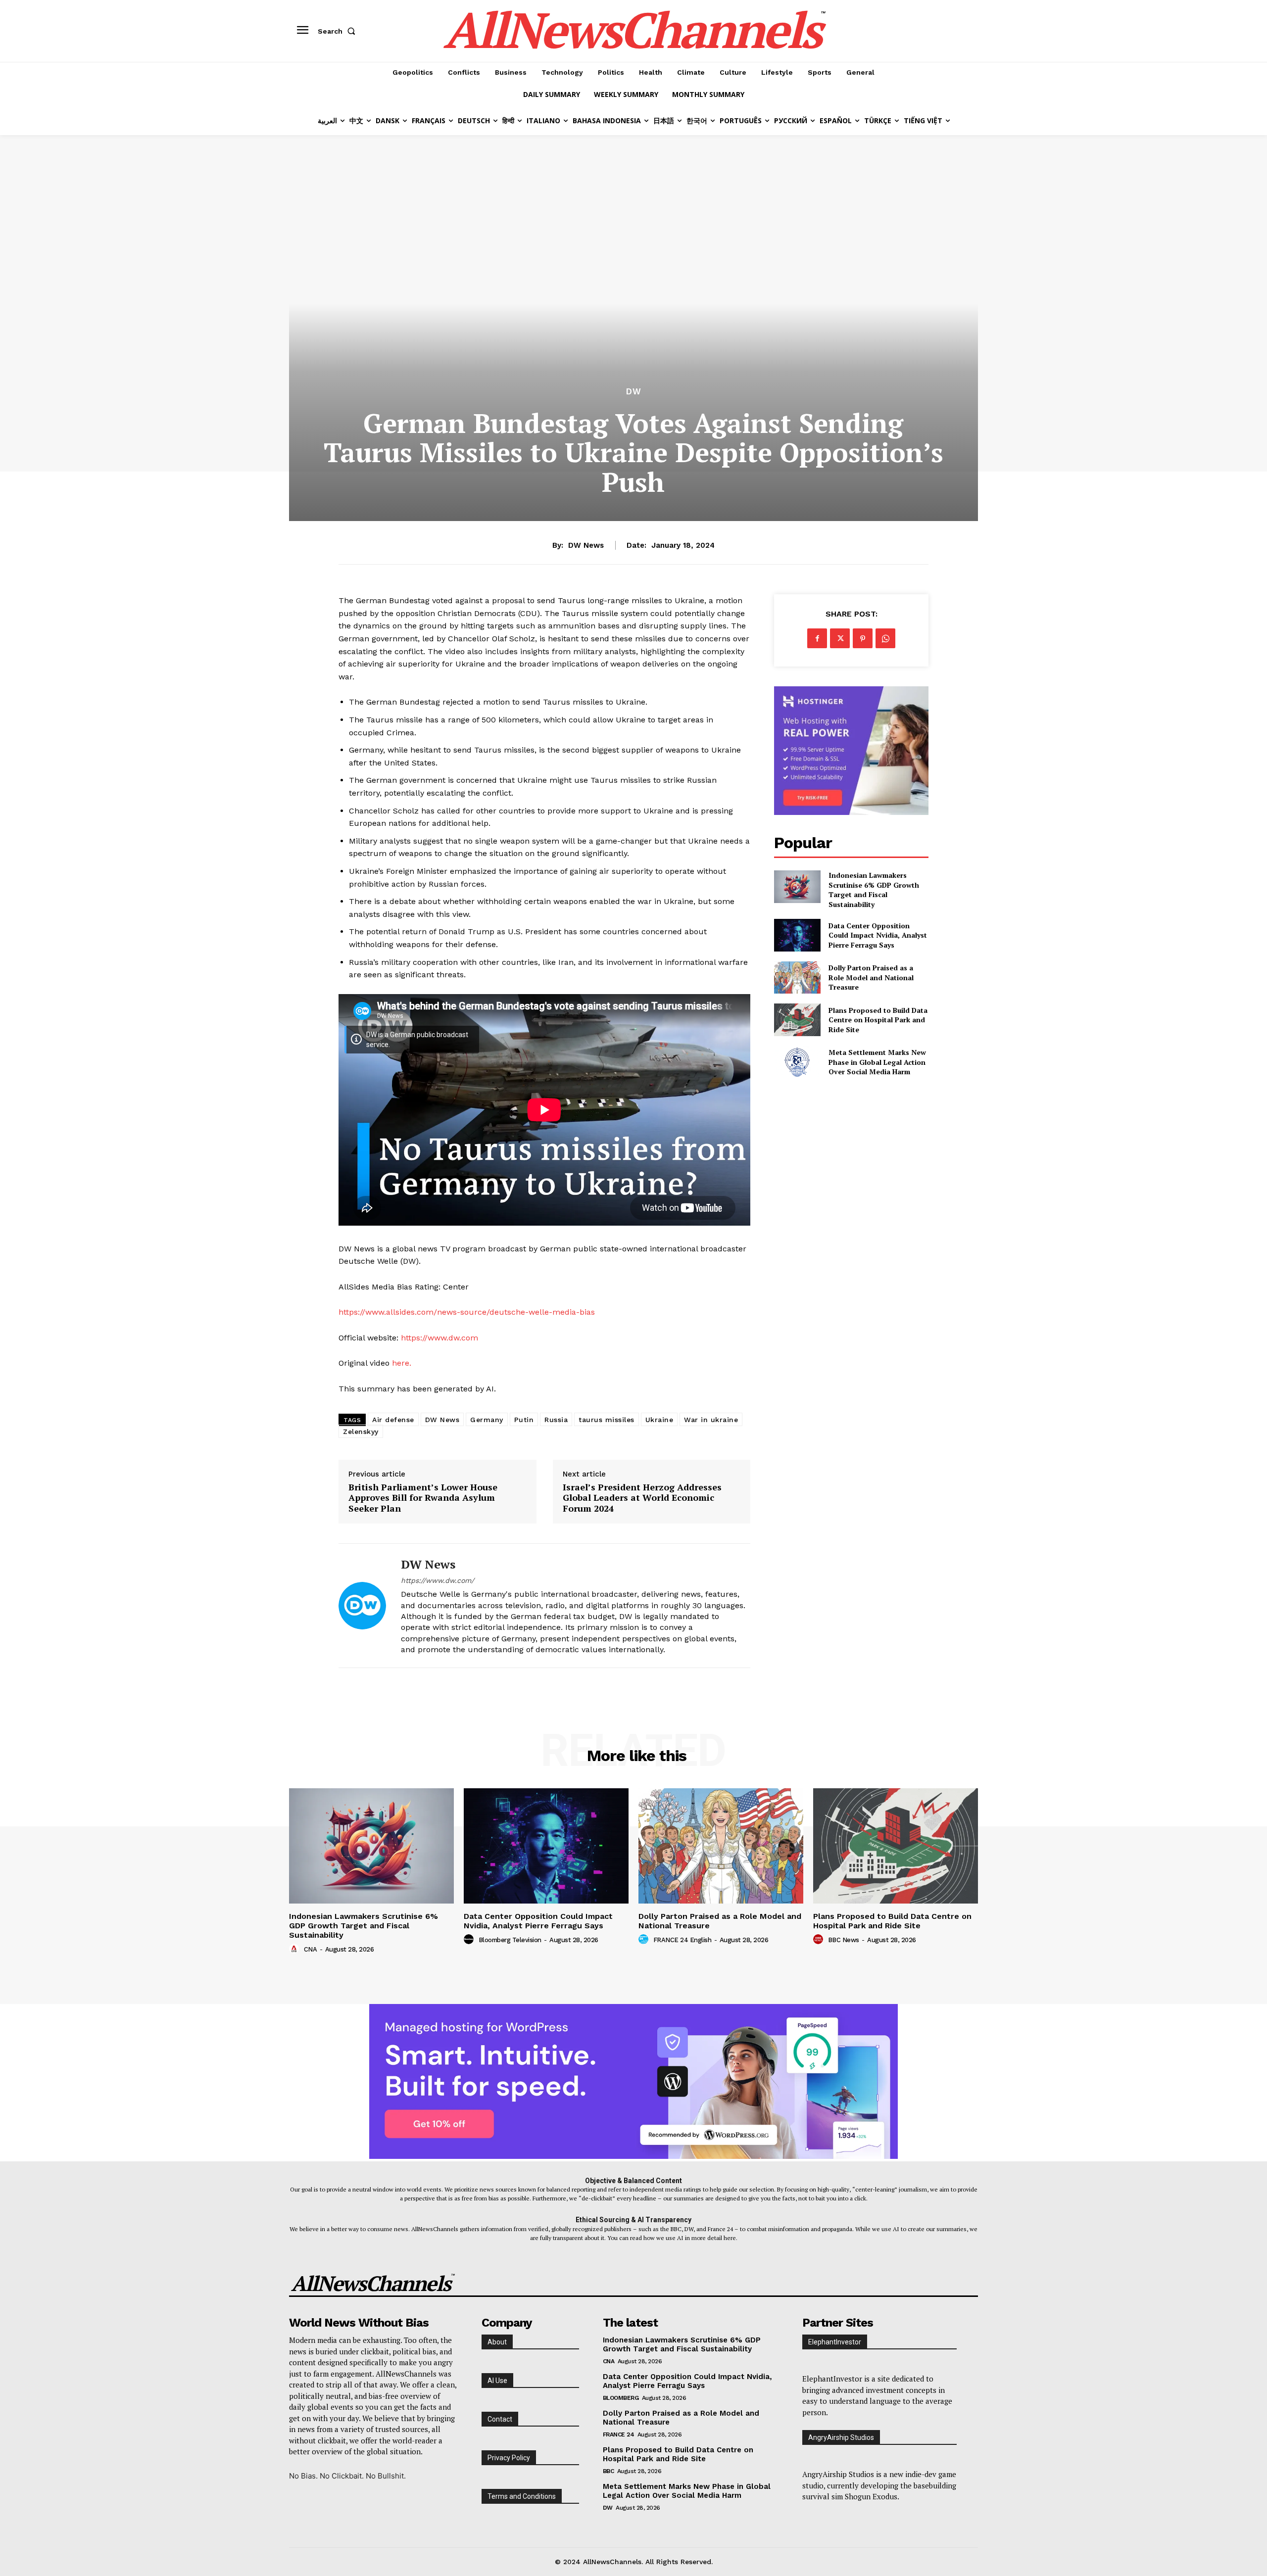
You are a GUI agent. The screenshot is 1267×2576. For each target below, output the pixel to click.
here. (402, 1363)
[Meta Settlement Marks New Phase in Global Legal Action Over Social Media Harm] (797, 1062)
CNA (311, 1949)
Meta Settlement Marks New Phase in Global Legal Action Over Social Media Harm (877, 1062)
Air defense (393, 1420)
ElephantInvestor (835, 2342)
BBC (609, 2471)
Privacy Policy (509, 2458)
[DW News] (362, 1605)
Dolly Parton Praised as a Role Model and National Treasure (871, 977)
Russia (556, 1420)
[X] (840, 638)
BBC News (844, 1940)
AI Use (497, 2381)
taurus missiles (607, 1420)
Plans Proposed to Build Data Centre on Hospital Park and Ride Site (878, 1020)
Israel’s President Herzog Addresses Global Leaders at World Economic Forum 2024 (642, 1498)
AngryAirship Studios (841, 2437)
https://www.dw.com (439, 1338)
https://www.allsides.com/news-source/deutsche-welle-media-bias (467, 1312)
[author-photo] (295, 1949)
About (497, 2342)
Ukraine (659, 1420)
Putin (524, 1420)
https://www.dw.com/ (438, 1580)
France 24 (619, 2434)
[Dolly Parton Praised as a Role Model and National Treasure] (797, 978)
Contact (500, 2419)
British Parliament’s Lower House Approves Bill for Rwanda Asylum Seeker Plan (423, 1498)
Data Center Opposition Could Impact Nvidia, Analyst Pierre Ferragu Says (878, 935)
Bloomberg (621, 2398)
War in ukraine (711, 1420)
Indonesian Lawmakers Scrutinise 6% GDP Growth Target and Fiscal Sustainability (874, 890)
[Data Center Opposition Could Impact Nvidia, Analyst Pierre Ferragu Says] (797, 935)
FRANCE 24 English (682, 1940)
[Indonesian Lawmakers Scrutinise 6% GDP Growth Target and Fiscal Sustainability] (797, 886)
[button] (339, 31)
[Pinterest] (863, 638)
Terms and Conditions (522, 2496)
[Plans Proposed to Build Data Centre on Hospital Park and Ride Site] (797, 1020)
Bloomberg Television (510, 1940)
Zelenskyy (361, 1431)
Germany (487, 1420)
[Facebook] (817, 638)
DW (634, 392)
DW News (586, 545)
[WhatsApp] (885, 638)
